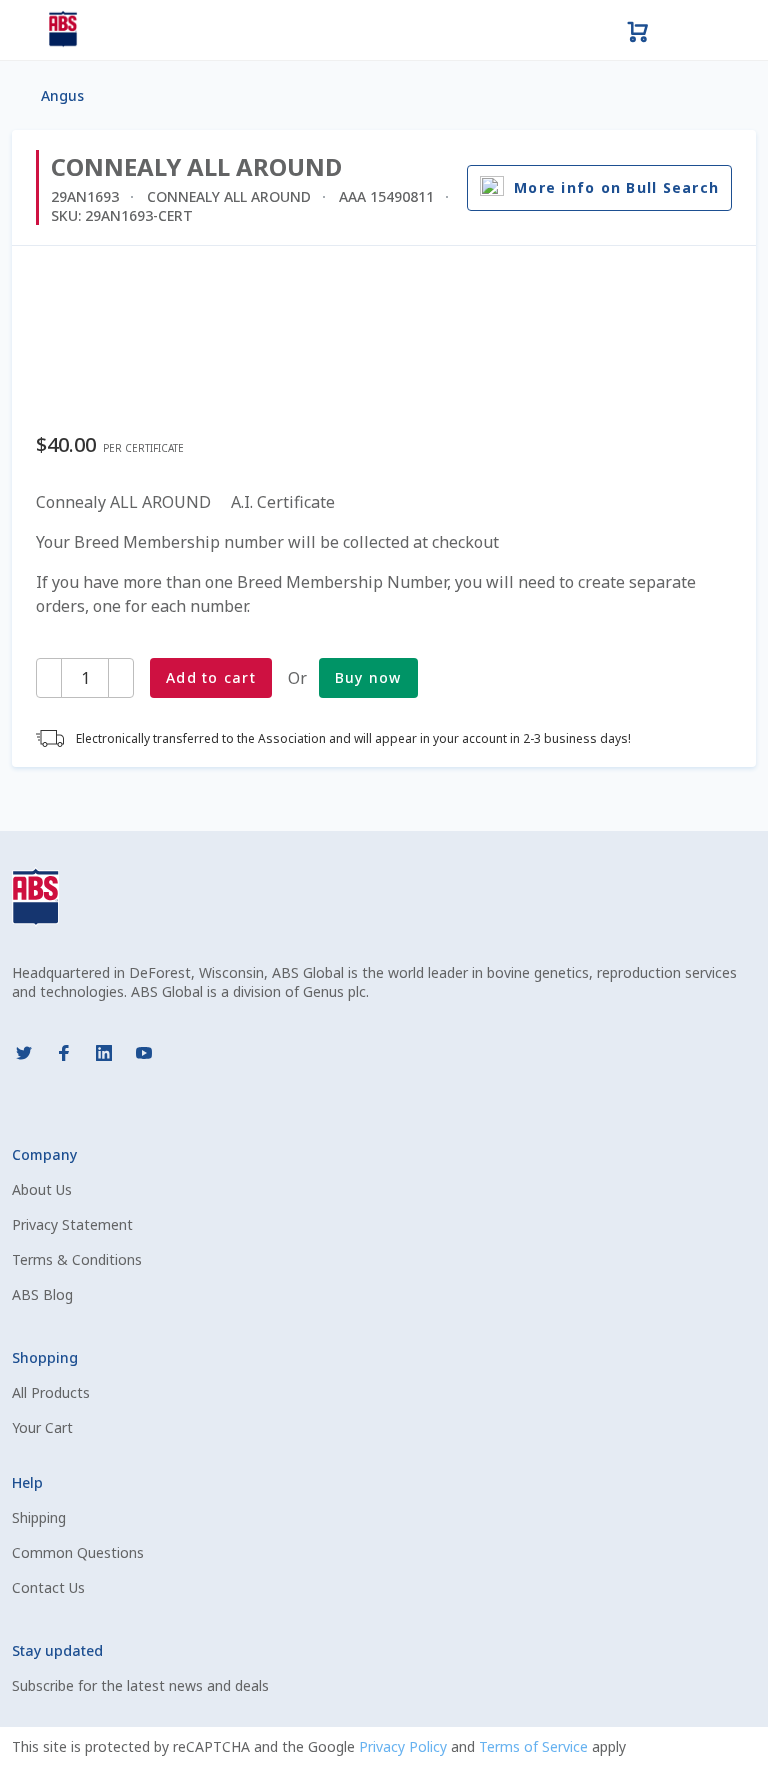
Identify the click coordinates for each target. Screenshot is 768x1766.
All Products (51, 1392)
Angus (62, 95)
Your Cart (42, 1427)
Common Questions (78, 1552)
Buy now (368, 677)
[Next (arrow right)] (733, 883)
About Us (42, 1189)
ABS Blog (42, 1294)
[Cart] (638, 30)
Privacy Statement (72, 1224)
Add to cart (211, 677)
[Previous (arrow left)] (35, 883)
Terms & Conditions (77, 1259)
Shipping (39, 1517)
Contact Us (48, 1587)
